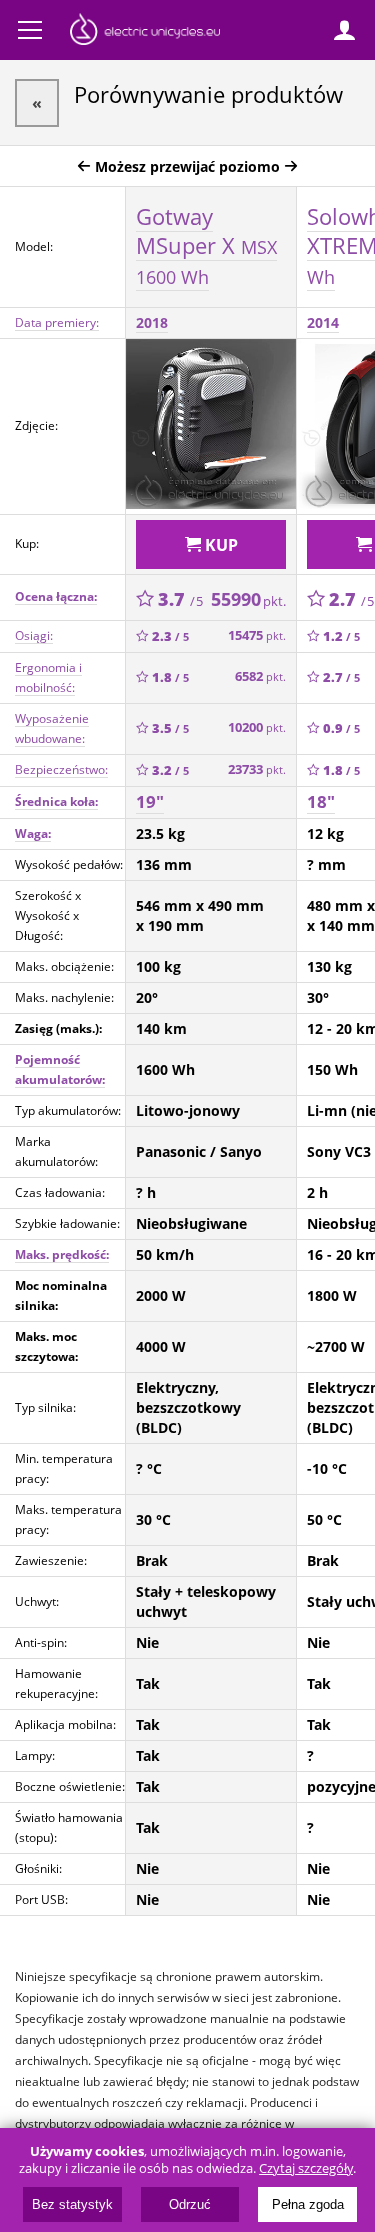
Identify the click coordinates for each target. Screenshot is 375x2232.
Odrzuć (190, 2204)
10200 (257, 727)
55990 (248, 599)
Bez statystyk (72, 2204)
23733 (257, 769)
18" (321, 801)
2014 (323, 322)
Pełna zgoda (308, 2204)
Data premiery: (57, 322)
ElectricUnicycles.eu (145, 32)
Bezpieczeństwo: (61, 769)
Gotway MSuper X (206, 245)
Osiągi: (34, 635)
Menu (30, 30)
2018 (152, 322)
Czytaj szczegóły (306, 2168)
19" (150, 801)
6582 (260, 676)
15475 (257, 635)
